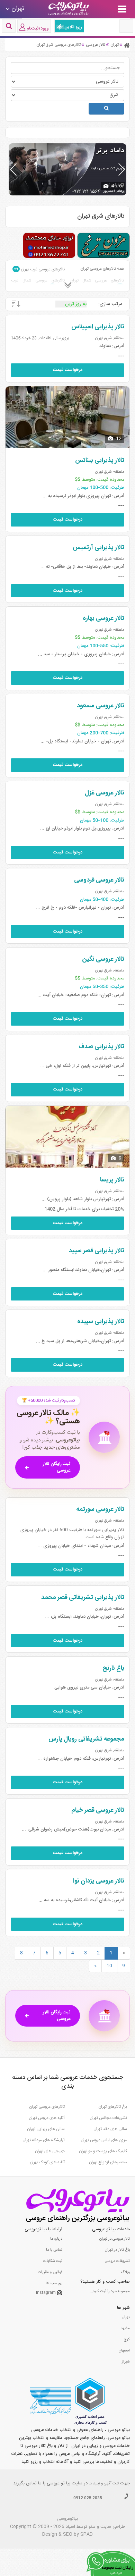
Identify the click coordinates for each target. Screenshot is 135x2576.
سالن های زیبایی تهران (46, 2129)
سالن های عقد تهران (110, 2129)
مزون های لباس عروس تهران (104, 2140)
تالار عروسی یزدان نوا (99, 1881)
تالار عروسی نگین (103, 959)
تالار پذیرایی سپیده (101, 1322)
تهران (126, 2317)
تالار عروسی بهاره (103, 618)
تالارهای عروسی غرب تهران (39, 269)
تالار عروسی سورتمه (100, 1509)
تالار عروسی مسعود (101, 706)
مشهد (125, 2329)
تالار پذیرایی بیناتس (100, 461)
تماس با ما (54, 2250)
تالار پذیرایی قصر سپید (97, 1251)
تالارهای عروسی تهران (47, 2107)
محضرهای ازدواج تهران (108, 2162)
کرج (127, 2340)
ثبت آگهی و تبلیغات (104, 2484)
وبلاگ (125, 2272)
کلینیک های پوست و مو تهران (103, 2151)
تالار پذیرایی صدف (101, 1047)
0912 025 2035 (88, 2498)
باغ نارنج (113, 1668)
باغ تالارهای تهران (113, 2107)
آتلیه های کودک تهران (47, 2162)
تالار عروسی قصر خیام (98, 1810)
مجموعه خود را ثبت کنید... (110, 2291)
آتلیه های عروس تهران (47, 2118)
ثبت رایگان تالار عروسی (57, 1467)
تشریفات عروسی (117, 2261)
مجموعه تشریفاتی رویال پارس (86, 1739)
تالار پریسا (112, 1180)
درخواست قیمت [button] (68, 370)
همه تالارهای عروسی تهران (102, 269)
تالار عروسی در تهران (115, 2239)
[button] (122, 169)
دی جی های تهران (50, 2151)
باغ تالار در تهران (117, 2250)
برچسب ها (54, 2283)
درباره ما (56, 2239)
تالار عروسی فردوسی (99, 880)
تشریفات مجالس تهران (108, 2118)
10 (109, 1966)
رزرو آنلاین (73, 27)
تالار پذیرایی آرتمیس (98, 548)
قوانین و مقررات (50, 2272)
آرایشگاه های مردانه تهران (44, 2140)
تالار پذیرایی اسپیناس (98, 327)
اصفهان (124, 2351)
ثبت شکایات (53, 2261)
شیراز (126, 2362)
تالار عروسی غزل (105, 793)
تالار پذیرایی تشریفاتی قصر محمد (83, 1598)
